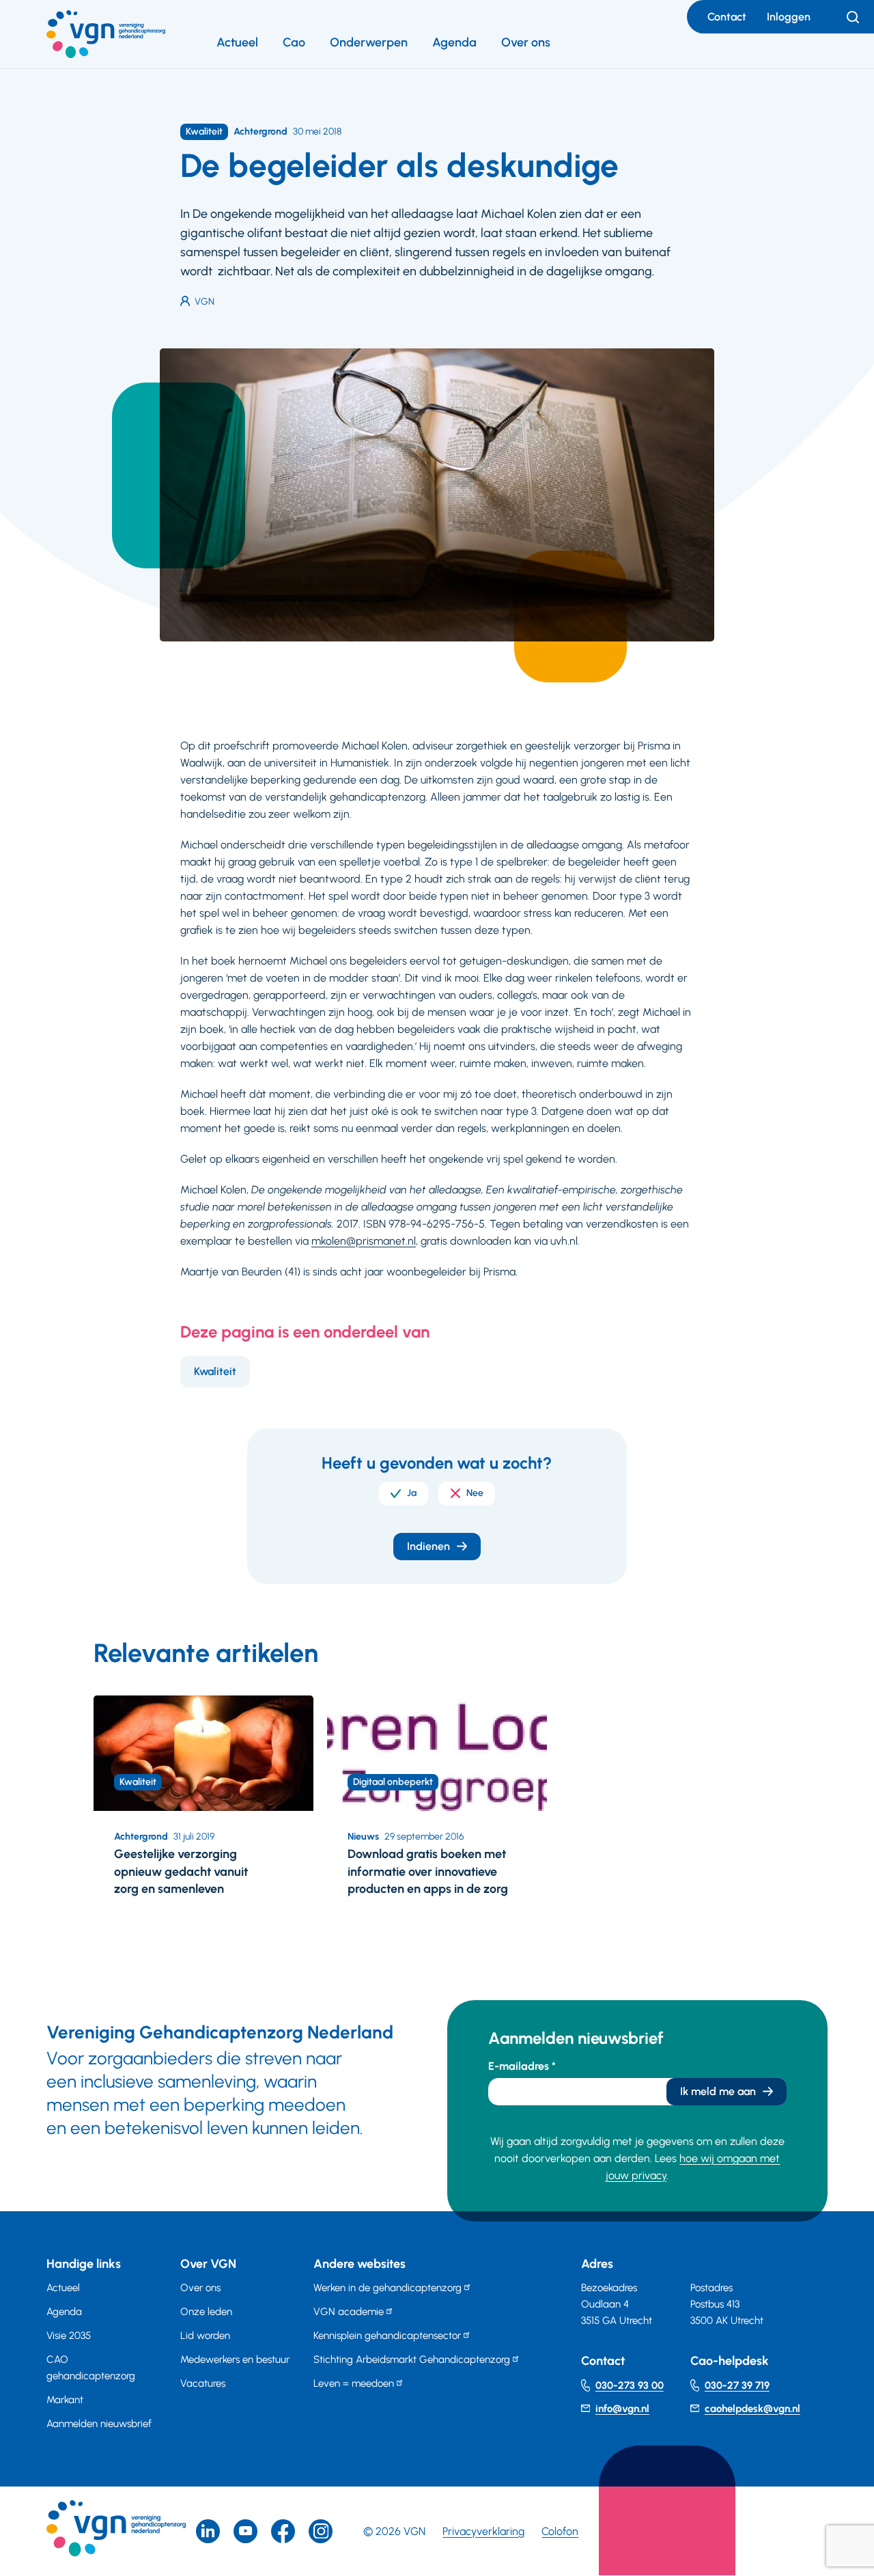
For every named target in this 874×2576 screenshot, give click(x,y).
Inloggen (789, 17)
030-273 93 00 (630, 2385)
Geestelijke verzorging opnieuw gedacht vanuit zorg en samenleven (181, 1871)
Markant (65, 2400)
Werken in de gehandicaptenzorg (387, 2288)
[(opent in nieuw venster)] (283, 2531)
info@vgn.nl (622, 2409)
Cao (294, 42)
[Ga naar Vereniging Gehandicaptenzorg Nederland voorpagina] (106, 34)
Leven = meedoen (354, 2383)
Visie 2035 (69, 2336)
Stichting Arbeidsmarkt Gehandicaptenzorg (412, 2359)
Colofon (560, 2531)
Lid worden (205, 2336)
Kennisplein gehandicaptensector (387, 2336)
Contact (727, 17)
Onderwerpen (369, 42)
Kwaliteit (215, 1371)
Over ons (526, 42)
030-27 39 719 (737, 2385)
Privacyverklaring (483, 2531)
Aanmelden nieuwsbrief (99, 2424)
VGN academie (349, 2312)
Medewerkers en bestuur (235, 2359)
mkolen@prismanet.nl (364, 1241)
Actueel (237, 42)
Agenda (454, 42)
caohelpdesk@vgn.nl (752, 2409)
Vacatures (203, 2383)
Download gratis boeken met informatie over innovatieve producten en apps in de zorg (428, 1871)
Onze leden (206, 2312)
